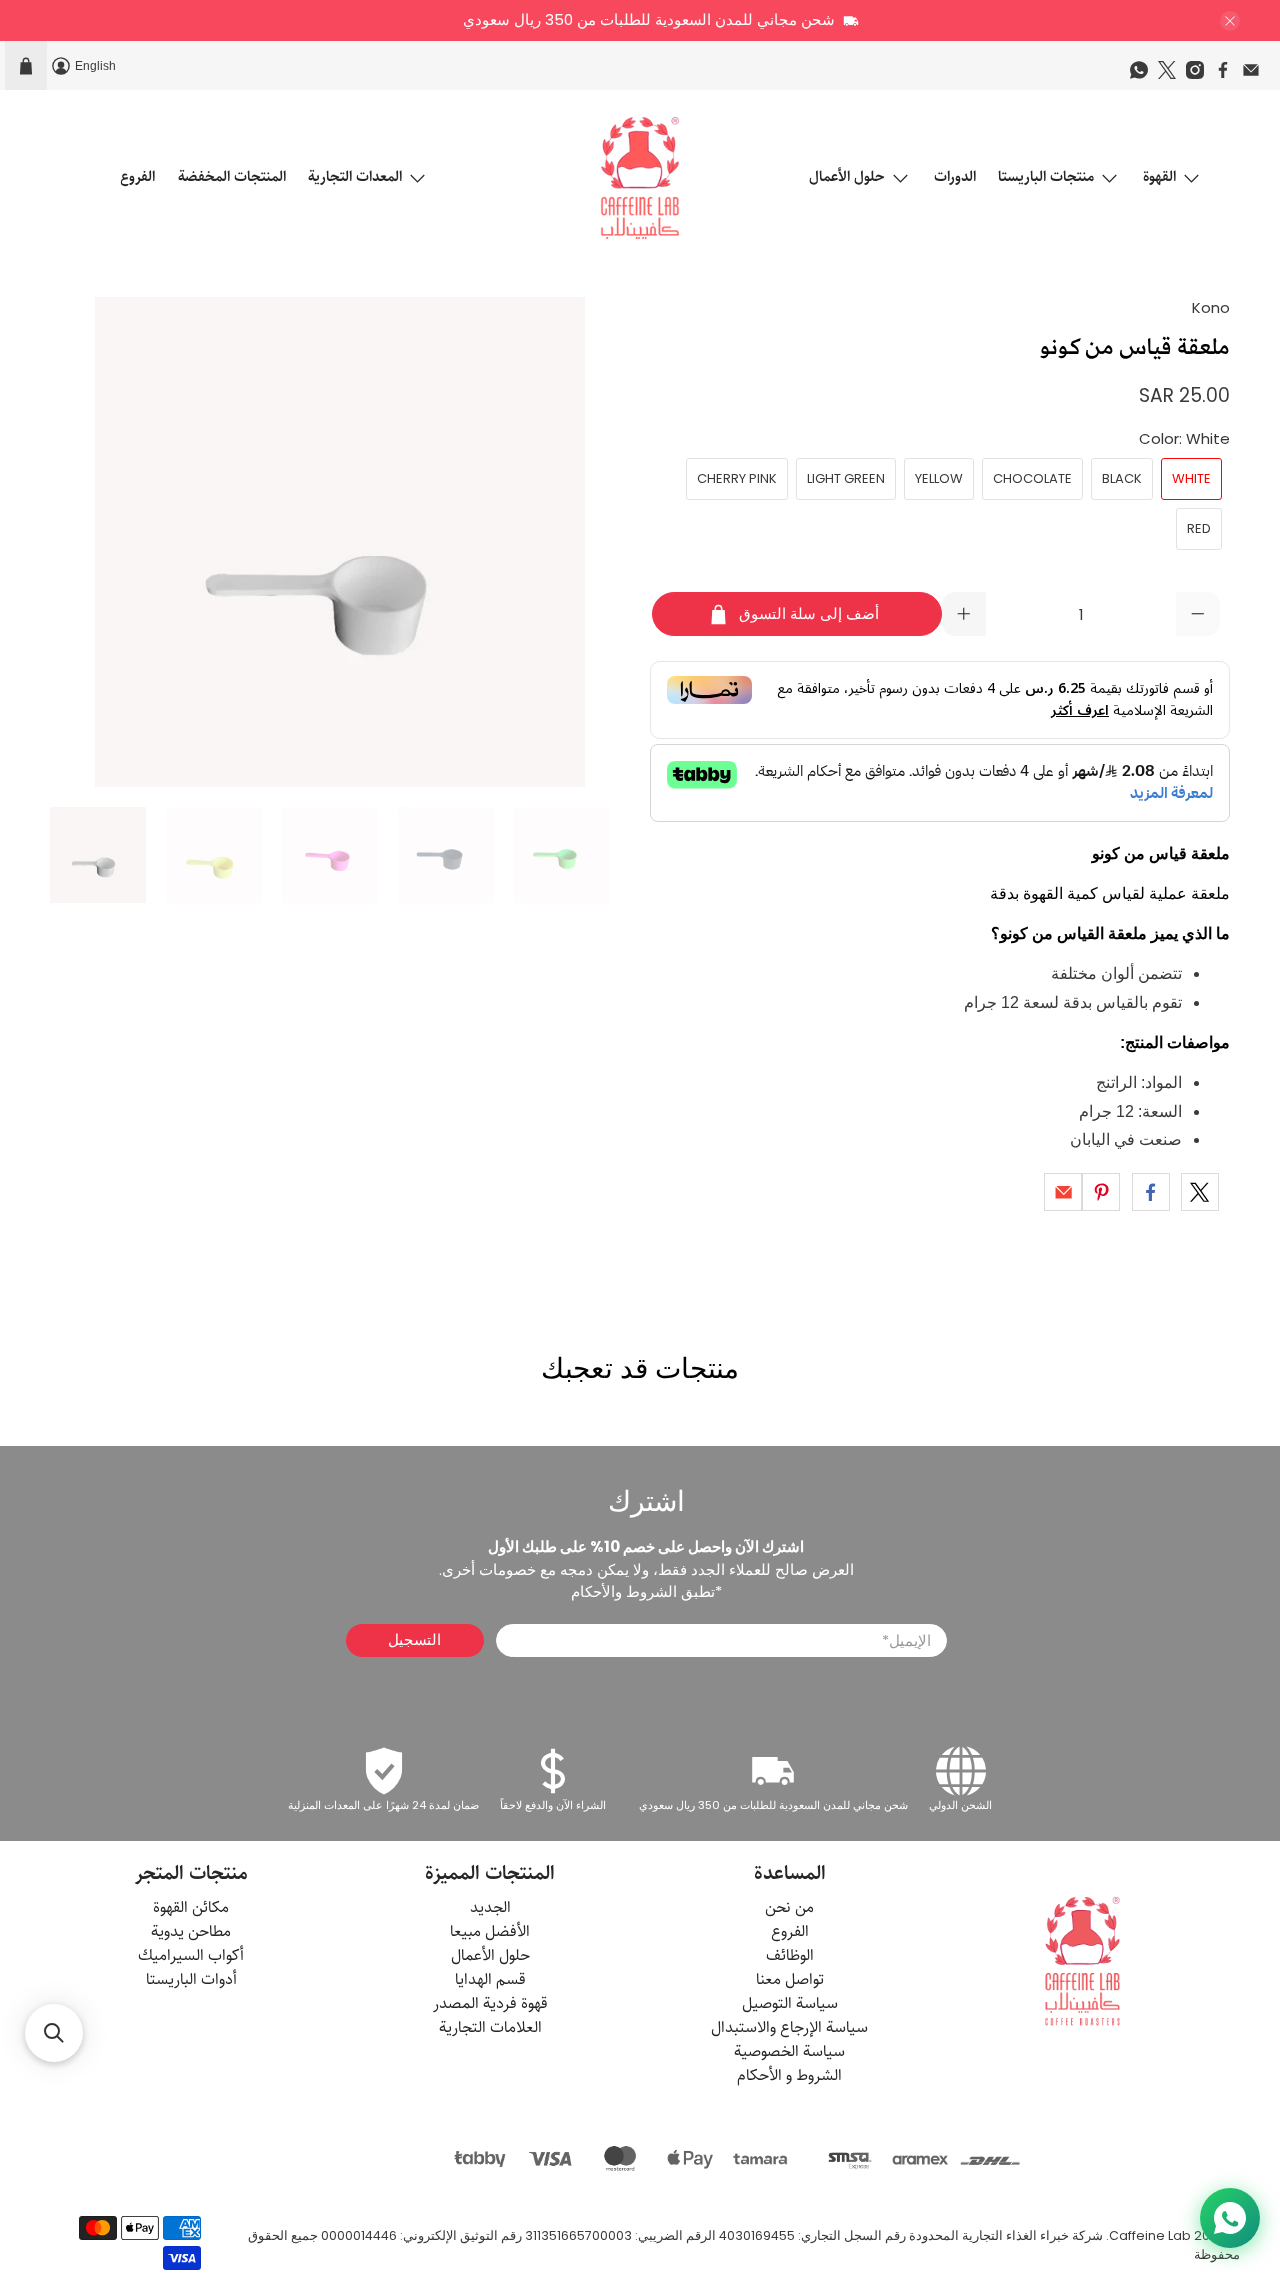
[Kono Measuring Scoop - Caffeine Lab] (340, 542)
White (1191, 478)
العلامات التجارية (490, 2027)
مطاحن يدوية (191, 1931)
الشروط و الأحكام (789, 2075)
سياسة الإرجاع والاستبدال (789, 2027)
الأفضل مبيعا (490, 1931)
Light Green (846, 478)
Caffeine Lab (1150, 2235)
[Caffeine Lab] (640, 178)
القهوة (1159, 176)
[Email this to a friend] (1063, 1192)
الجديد (490, 1907)
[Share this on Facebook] (1151, 1192)
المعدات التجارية (355, 176)
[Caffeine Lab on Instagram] (1200, 75)
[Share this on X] (1200, 1192)
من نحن (789, 1907)
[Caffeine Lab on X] (1172, 75)
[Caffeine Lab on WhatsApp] (1144, 75)
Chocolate (1032, 478)
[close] (1230, 21)
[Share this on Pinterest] (1101, 1192)
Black (1122, 478)
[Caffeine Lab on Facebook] (1228, 75)
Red (1199, 528)
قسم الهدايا (490, 1979)
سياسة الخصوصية (789, 2051)
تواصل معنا (790, 1979)
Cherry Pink (737, 478)
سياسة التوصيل (790, 2003)
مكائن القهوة (191, 1907)
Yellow (939, 478)
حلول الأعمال (847, 176)
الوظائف (790, 1955)
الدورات (955, 176)
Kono (1211, 307)
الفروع (137, 176)
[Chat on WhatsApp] (1230, 2218)
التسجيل (414, 1639)
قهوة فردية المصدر (490, 2003)
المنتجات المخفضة (232, 176)
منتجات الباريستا (1046, 176)
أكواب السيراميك (191, 1955)
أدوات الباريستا (191, 1979)
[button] (54, 2033)
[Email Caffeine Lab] (1256, 75)
